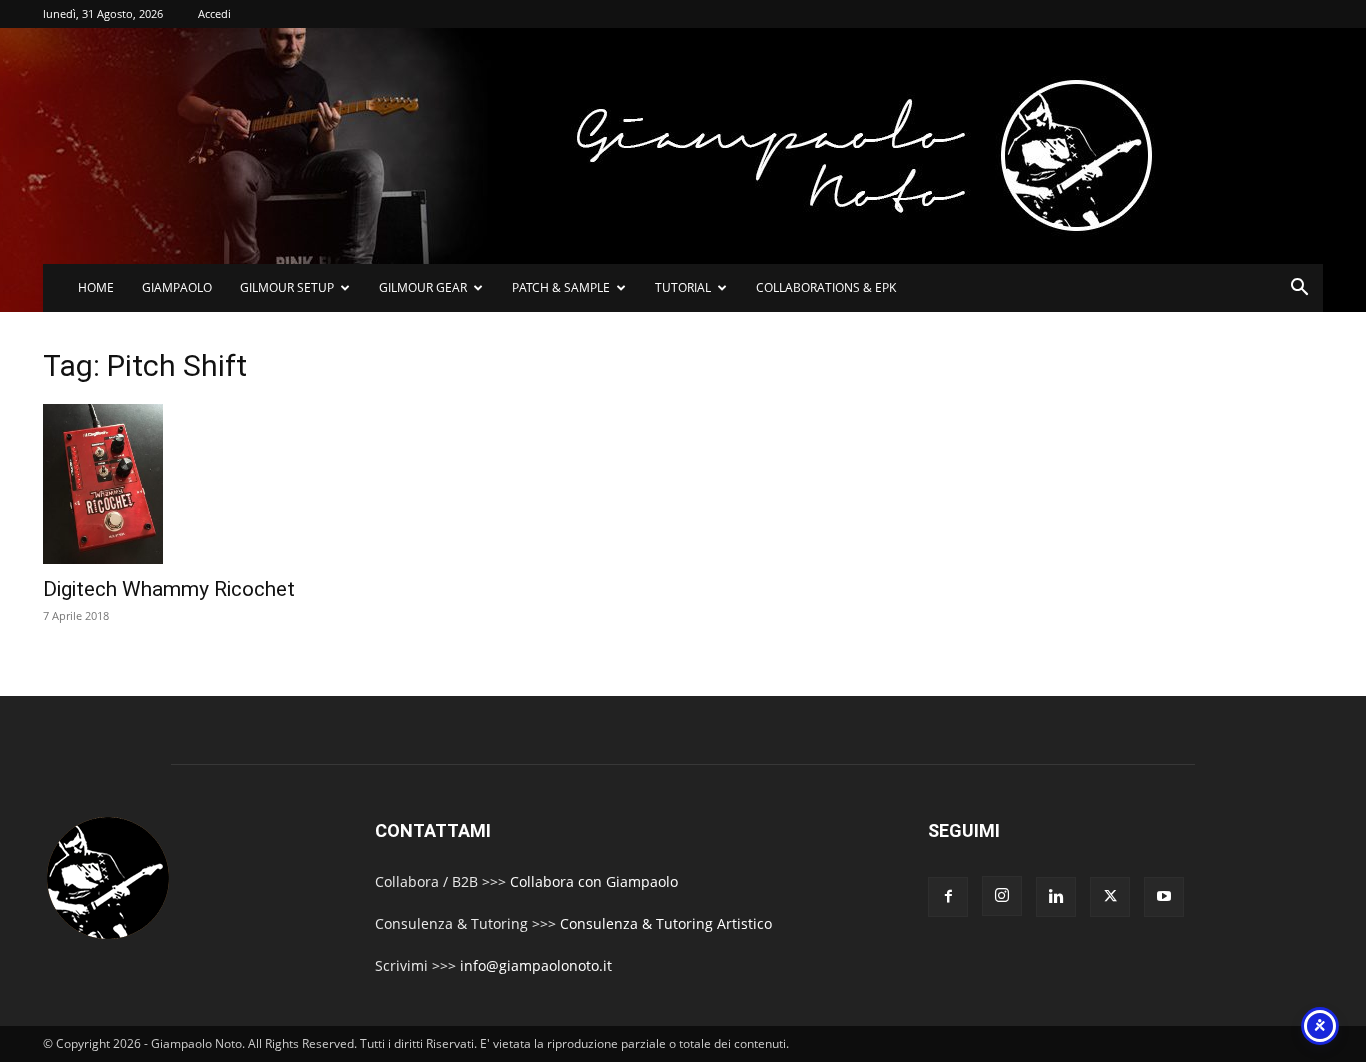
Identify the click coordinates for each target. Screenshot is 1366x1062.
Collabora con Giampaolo (594, 881)
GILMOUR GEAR (423, 287)
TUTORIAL (683, 287)
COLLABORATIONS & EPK (826, 287)
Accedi (214, 13)
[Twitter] (1110, 897)
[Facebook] (948, 897)
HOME (96, 287)
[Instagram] (1002, 896)
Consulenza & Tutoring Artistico (666, 923)
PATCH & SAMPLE (561, 287)
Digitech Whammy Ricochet (169, 589)
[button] (1299, 289)
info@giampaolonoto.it (536, 965)
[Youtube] (1164, 897)
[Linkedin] (1056, 897)
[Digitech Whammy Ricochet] (251, 484)
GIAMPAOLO (177, 287)
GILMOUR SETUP (287, 287)
